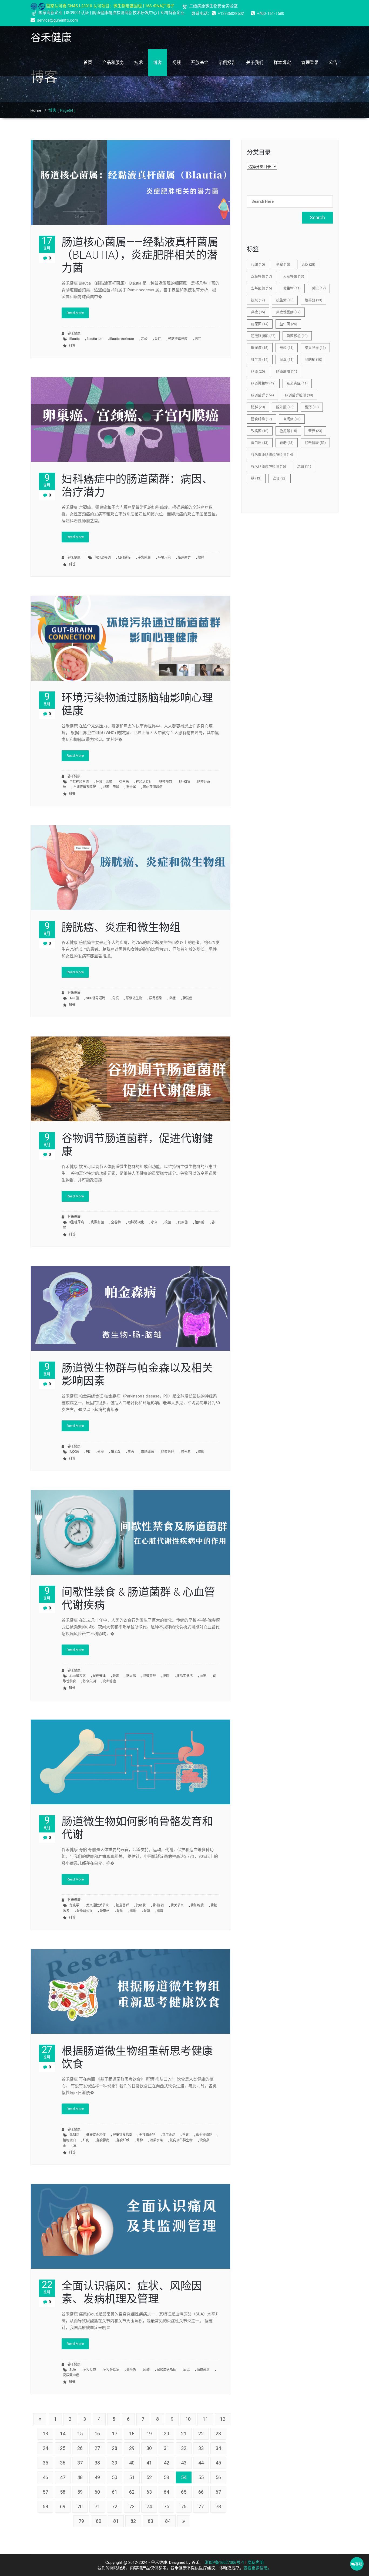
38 (97, 2463)
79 (81, 2521)
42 (166, 2463)
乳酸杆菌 (98, 1222)
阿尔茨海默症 (153, 787)
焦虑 (131, 1452)
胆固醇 (200, 1222)
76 (184, 2506)
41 (149, 2463)
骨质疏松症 (85, 1911)
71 (97, 2506)
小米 (154, 1222)
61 (115, 2492)
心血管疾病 (78, 1676)
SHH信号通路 (96, 998)
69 (63, 2506)
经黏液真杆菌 (178, 339)
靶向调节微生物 (181, 2140)
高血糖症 (109, 1681)
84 (168, 2521)
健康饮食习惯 (96, 2135)
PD (88, 1452)
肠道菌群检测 (299, 395)
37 (80, 2463)
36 (63, 2463)
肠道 (258, 371)
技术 (139, 63)
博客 (157, 63)
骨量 (120, 1911)
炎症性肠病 (288, 312)
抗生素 (285, 300)
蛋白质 (260, 443)
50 (115, 2477)
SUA (73, 2370)
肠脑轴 (313, 359)
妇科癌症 (124, 558)
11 (205, 2419)
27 (97, 2448)
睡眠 (116, 1676)
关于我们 (255, 63)
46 (45, 2477)
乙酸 (144, 339)
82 (133, 2521)
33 (201, 2448)
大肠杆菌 (294, 276)
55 (201, 2477)
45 (218, 2463)
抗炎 (258, 300)
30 (149, 2448)
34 (218, 2448)
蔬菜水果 (156, 2140)
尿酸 (146, 2370)
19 (149, 2434)
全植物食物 (147, 2135)
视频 (176, 63)
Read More (75, 313)
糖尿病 (131, 1676)
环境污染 (164, 558)
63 (149, 2492)
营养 (315, 431)
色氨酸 (288, 431)
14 (63, 2434)
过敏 (304, 466)
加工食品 (169, 2135)
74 (149, 2506)
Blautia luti (95, 339)
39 (115, 2463)
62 (132, 2492)
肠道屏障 (287, 371)
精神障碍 (166, 782)
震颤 (201, 1452)
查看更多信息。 (258, 2568)
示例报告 (227, 63)
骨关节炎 (177, 1905)
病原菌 (183, 1222)
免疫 (116, 998)
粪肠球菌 (147, 1452)
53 (166, 2477)
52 (149, 2477)
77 (201, 2506)
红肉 (86, 2140)
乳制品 (74, 2135)
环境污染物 (104, 782)
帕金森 (116, 1452)
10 (188, 2419)
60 (97, 2492)
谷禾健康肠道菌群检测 (272, 455)
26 (80, 2448)
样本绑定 (282, 63)
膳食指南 (103, 2140)
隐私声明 (256, 2563)
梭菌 (168, 1222)
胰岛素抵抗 (185, 1676)
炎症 (158, 339)
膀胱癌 (187, 998)
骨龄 (160, 1911)
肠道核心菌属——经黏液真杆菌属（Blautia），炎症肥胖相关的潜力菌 (140, 255)
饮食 (280, 478)
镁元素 (186, 1452)
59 (80, 2492)
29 (132, 2448)
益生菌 (124, 782)
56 (218, 2477)
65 (184, 2492)
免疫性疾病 (111, 2370)
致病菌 (260, 431)
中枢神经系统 (79, 782)
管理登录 (310, 63)
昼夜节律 (99, 1676)
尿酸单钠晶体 (166, 2370)
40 (132, 2463)
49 (97, 2477)
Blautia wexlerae (122, 339)
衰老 (287, 443)
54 (184, 2477)
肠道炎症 (297, 383)
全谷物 (116, 1222)
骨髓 (147, 1911)
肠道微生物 (263, 383)
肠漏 (287, 359)
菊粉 (140, 2140)
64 (166, 2492)
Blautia (75, 339)
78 (218, 2506)
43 (184, 2463)
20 (166, 2434)
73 (132, 2506)
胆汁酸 (285, 407)
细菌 (287, 348)
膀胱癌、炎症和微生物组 (121, 927)
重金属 (131, 787)
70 (80, 2506)
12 (223, 2419)
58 (63, 2492)
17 (115, 2434)
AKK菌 (74, 998)
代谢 (258, 264)
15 (80, 2434)
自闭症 (292, 419)
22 (201, 2434)
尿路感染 (156, 998)
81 (116, 2521)
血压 (203, 1676)
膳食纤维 (123, 2140)
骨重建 (105, 1911)
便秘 (100, 1452)
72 (115, 2506)
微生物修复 (204, 2135)
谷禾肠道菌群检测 (269, 466)
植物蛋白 (69, 2140)
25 (63, 2448)
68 (45, 2506)
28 (115, 2448)
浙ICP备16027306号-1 (224, 2563)
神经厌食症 (144, 782)
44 (201, 2463)
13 (45, 2434)
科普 (72, 346)
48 (80, 2477)
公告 (333, 63)
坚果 (186, 2135)
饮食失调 (89, 1681)
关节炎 (131, 2370)
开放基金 (200, 63)
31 (166, 2448)
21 (184, 2434)
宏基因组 (261, 288)
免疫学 (74, 1905)
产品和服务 (113, 63)
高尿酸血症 (71, 2375)
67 (218, 2492)
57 (45, 2492)
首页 (88, 63)
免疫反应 (90, 2370)
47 (63, 2477)
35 (45, 2463)
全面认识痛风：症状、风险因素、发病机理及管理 (132, 2292)
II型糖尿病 (77, 1222)
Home (36, 110)
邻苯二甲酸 (111, 787)
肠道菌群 (184, 558)
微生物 (292, 288)
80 (99, 2521)
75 (166, 2506)
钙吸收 (141, 1905)
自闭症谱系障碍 (85, 787)
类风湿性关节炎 (98, 1905)
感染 (319, 288)
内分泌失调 (103, 558)
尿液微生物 (134, 998)
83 (150, 2521)
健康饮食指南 (122, 2135)
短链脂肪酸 (263, 336)
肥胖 (198, 339)
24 (45, 2448)
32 (184, 2448)
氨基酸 (313, 300)
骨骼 (133, 1911)
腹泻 (312, 407)
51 (132, 2477)
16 (97, 2434)
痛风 (186, 2370)
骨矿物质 (197, 1905)
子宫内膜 (144, 558)
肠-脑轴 (185, 782)
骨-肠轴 (158, 1905)
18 (132, 2434)
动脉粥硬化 (136, 1222)
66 (201, 2492)
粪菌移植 (297, 336)
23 (218, 2434)
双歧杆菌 (261, 276)
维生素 (260, 359)
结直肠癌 (315, 348)
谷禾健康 (74, 333)
